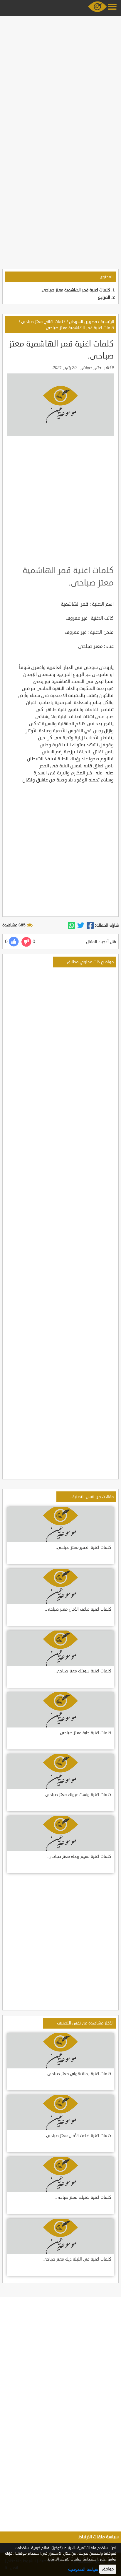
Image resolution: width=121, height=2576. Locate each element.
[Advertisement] (60, 78)
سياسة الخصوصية (83, 2569)
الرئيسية (107, 322)
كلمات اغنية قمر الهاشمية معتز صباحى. (75, 290)
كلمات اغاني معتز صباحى (43, 322)
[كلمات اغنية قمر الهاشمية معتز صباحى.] (90, 926)
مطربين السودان (83, 322)
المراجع (104, 297)
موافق (108, 2569)
